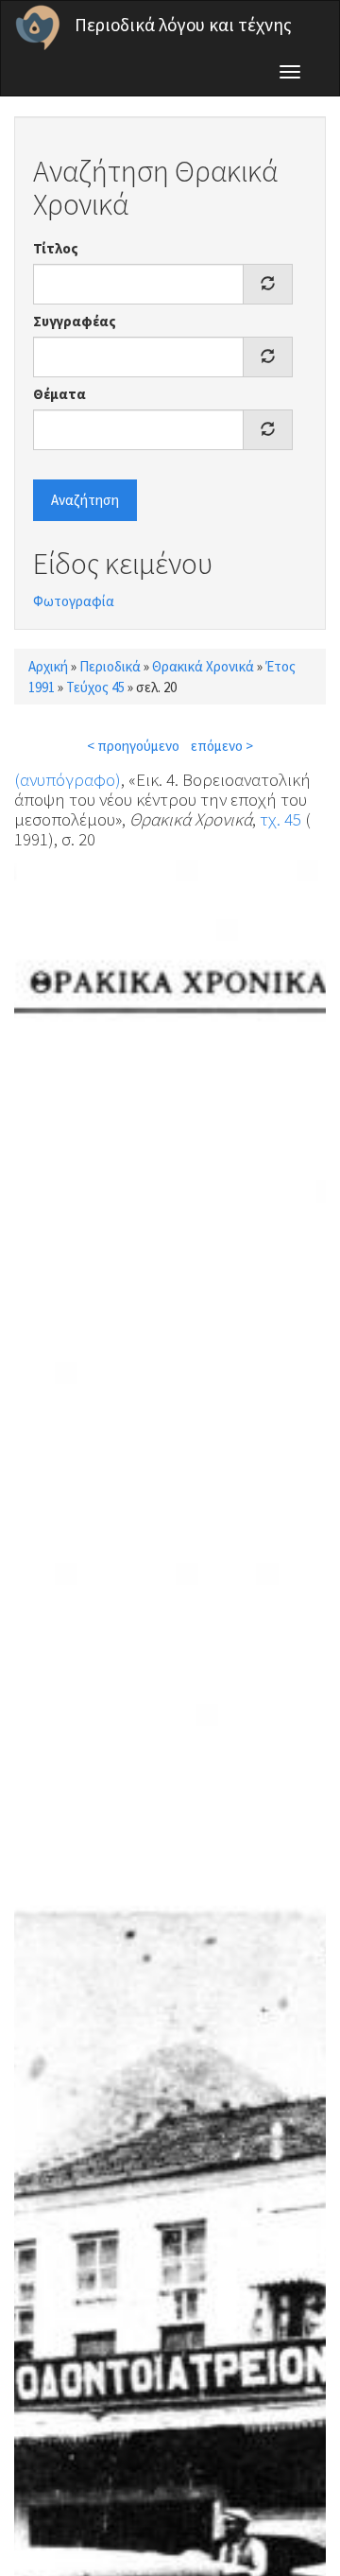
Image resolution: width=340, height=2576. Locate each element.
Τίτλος (56, 248)
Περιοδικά (110, 666)
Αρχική (48, 666)
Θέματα (59, 394)
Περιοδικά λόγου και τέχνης (183, 25)
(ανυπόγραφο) (68, 779)
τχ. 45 (280, 819)
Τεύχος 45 (95, 687)
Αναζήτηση (85, 500)
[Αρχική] (38, 27)
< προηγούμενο (133, 746)
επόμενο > (222, 746)
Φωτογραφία (74, 601)
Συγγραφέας (75, 321)
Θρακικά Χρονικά (203, 666)
